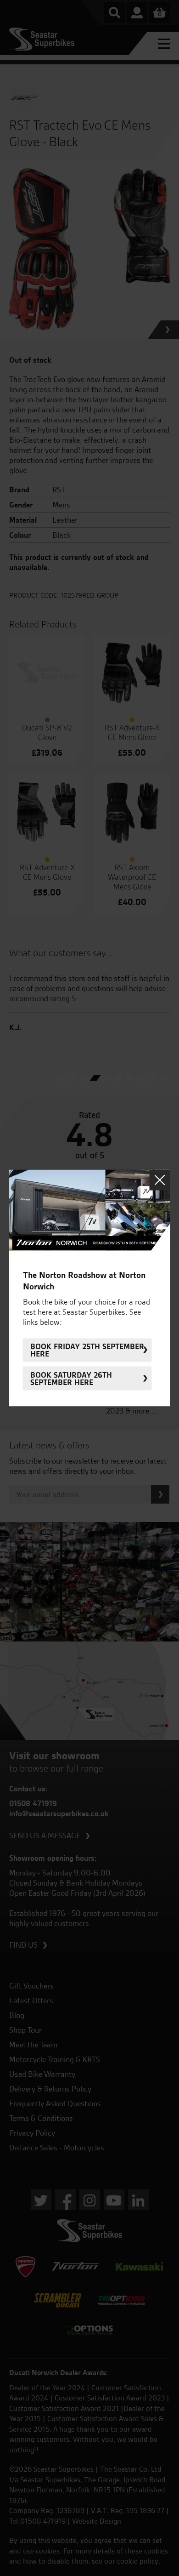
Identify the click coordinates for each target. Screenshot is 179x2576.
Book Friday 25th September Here (87, 1350)
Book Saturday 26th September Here (71, 1379)
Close (160, 1180)
